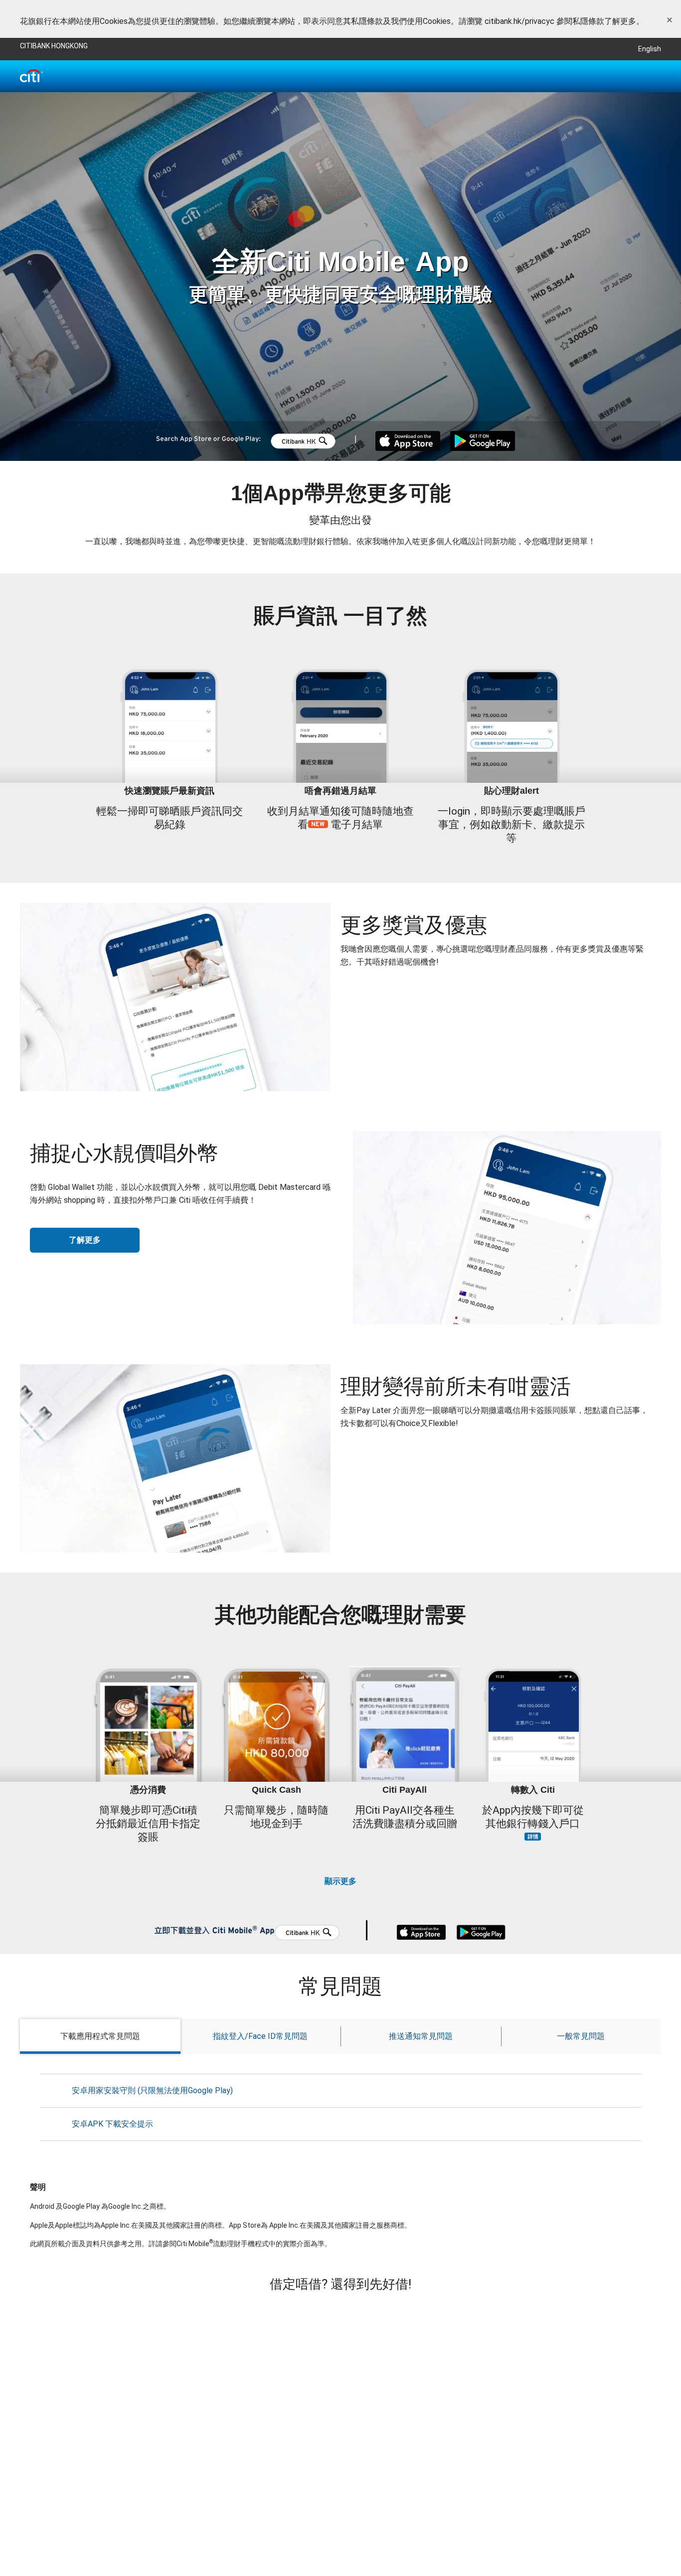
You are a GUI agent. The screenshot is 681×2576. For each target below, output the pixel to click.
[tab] (100, 2036)
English (650, 49)
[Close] (670, 20)
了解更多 (85, 1240)
